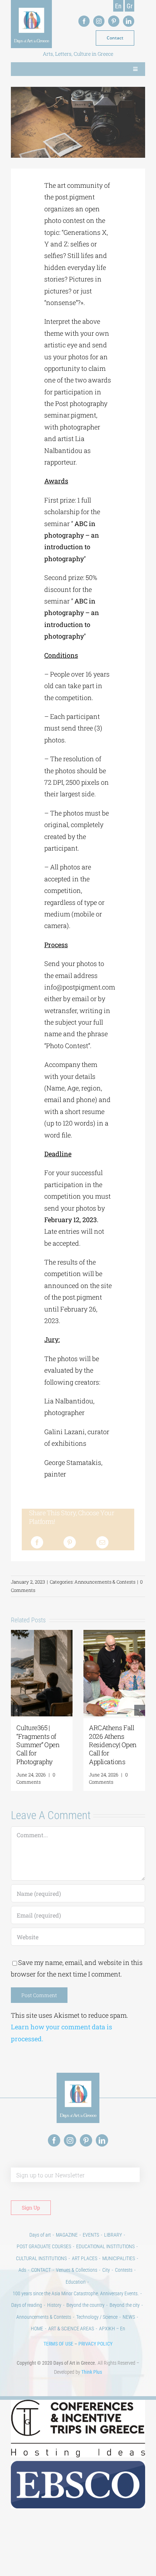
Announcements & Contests (105, 1582)
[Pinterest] (70, 1542)
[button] (16, 1710)
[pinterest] (114, 21)
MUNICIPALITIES (119, 2258)
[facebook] (84, 21)
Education (76, 2282)
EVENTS (91, 2235)
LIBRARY (113, 2235)
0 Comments (36, 1778)
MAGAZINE (67, 2235)
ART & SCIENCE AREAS (71, 2329)
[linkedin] (129, 21)
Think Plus (92, 2372)
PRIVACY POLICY (95, 2344)
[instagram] (99, 21)
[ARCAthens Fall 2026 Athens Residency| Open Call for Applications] (114, 1634)
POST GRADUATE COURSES (44, 2246)
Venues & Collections (77, 2270)
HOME (37, 2329)
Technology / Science (97, 2317)
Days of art (40, 2235)
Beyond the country (85, 2305)
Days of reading (27, 2305)
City (106, 2270)
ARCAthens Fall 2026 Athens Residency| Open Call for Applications (113, 1745)
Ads (22, 2270)
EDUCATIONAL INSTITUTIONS (105, 2246)
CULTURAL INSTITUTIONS (41, 2258)
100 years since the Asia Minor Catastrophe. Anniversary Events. (76, 2293)
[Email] (102, 1542)
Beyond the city (125, 2305)
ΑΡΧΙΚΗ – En (112, 2329)
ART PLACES (85, 2258)
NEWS (129, 2317)
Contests (124, 2270)
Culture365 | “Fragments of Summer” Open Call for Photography (38, 1745)
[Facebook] (37, 1542)
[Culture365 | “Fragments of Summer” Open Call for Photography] (42, 1634)
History (54, 2305)
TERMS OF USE (58, 2344)
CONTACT (41, 2270)
